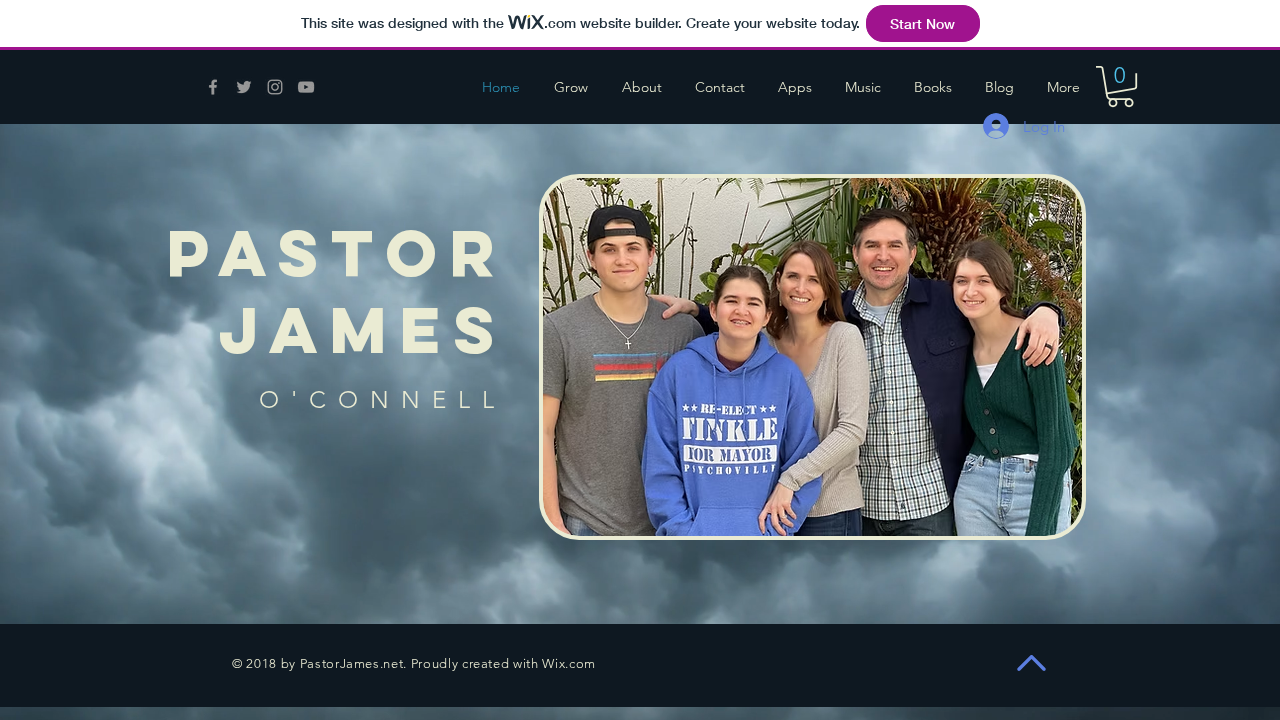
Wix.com (569, 663)
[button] (1120, 86)
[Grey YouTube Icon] (306, 87)
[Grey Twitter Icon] (244, 87)
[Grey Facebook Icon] (213, 87)
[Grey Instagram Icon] (275, 87)
